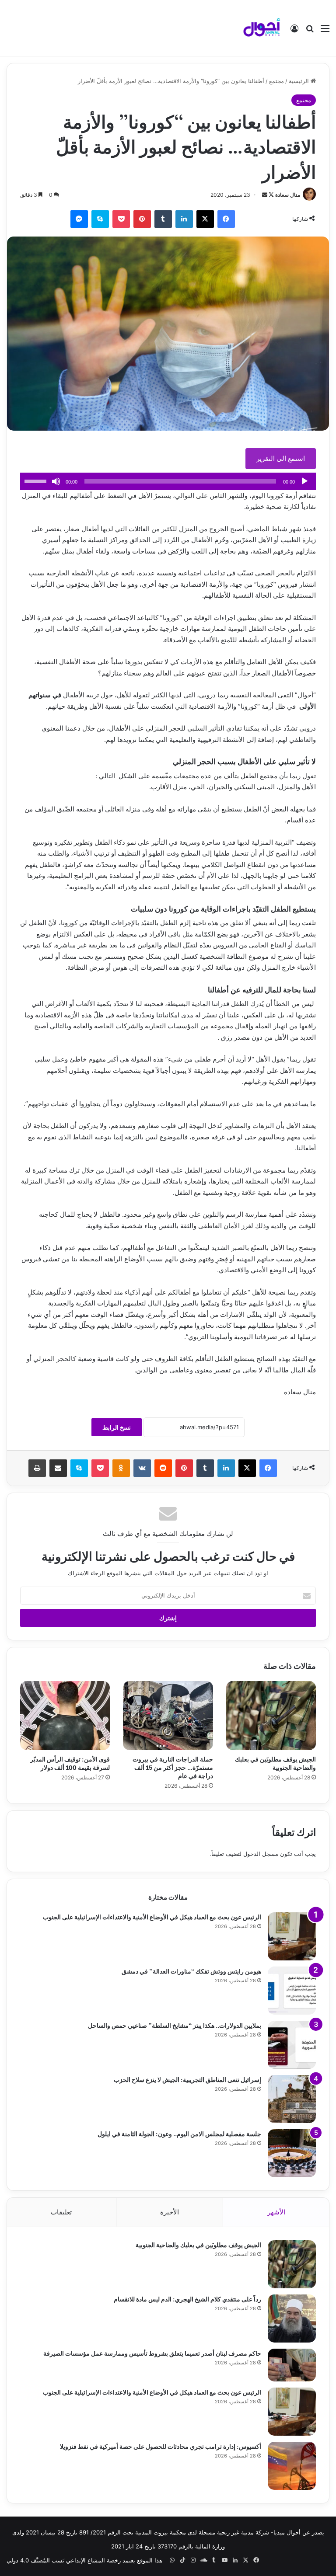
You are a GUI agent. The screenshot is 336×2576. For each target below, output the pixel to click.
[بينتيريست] (142, 219)
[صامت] (56, 481)
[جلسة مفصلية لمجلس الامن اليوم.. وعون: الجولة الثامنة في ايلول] (292, 2153)
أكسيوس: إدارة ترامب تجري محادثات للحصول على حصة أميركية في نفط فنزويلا (161, 2446)
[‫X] (205, 219)
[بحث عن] (310, 31)
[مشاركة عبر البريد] (58, 1468)
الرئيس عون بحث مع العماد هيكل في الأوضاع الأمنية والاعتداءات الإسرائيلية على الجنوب (152, 1916)
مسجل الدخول (261, 1854)
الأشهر (276, 2212)
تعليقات (61, 2212)
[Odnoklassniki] (121, 1468)
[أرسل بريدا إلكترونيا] (265, 195)
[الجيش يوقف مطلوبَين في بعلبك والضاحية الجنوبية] (271, 1716)
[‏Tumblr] (163, 219)
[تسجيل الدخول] (294, 31)
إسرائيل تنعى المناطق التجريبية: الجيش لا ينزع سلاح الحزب (187, 2079)
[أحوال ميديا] (262, 28)
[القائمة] (325, 31)
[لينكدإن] (184, 219)
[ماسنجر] (79, 219)
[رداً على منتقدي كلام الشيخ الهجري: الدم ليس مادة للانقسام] (292, 2318)
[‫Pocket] (121, 219)
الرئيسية (300, 81)
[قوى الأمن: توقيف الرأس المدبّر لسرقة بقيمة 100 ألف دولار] (65, 1716)
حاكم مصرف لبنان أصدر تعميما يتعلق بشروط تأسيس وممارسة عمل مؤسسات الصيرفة (152, 2353)
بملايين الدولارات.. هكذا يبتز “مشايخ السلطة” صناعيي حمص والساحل (175, 2025)
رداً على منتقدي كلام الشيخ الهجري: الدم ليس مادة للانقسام (187, 2299)
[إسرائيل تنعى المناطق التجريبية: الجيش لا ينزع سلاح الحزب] (292, 2099)
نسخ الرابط (117, 1427)
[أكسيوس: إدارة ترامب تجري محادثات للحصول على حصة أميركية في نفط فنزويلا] (292, 2466)
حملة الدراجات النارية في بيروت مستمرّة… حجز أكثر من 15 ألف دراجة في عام (173, 1767)
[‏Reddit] (163, 1468)
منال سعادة (288, 195)
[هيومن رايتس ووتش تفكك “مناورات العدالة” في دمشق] (292, 1991)
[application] (168, 481)
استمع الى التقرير (281, 458)
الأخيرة (170, 2212)
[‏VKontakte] (142, 1468)
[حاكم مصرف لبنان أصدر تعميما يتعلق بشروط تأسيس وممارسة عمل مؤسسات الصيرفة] (292, 2365)
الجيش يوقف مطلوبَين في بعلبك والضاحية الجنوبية (275, 1763)
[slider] (37, 480)
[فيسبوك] (226, 219)
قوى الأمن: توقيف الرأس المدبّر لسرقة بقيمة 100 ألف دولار (70, 1763)
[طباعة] (37, 1468)
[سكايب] (100, 219)
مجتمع (276, 81)
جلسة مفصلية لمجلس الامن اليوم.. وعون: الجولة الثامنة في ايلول (179, 2133)
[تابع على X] (271, 195)
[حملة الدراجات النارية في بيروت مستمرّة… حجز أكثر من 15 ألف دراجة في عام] (168, 1716)
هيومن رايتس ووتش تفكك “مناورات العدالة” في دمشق (191, 1971)
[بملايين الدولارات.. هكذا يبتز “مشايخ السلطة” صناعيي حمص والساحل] (292, 2045)
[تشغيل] (304, 481)
